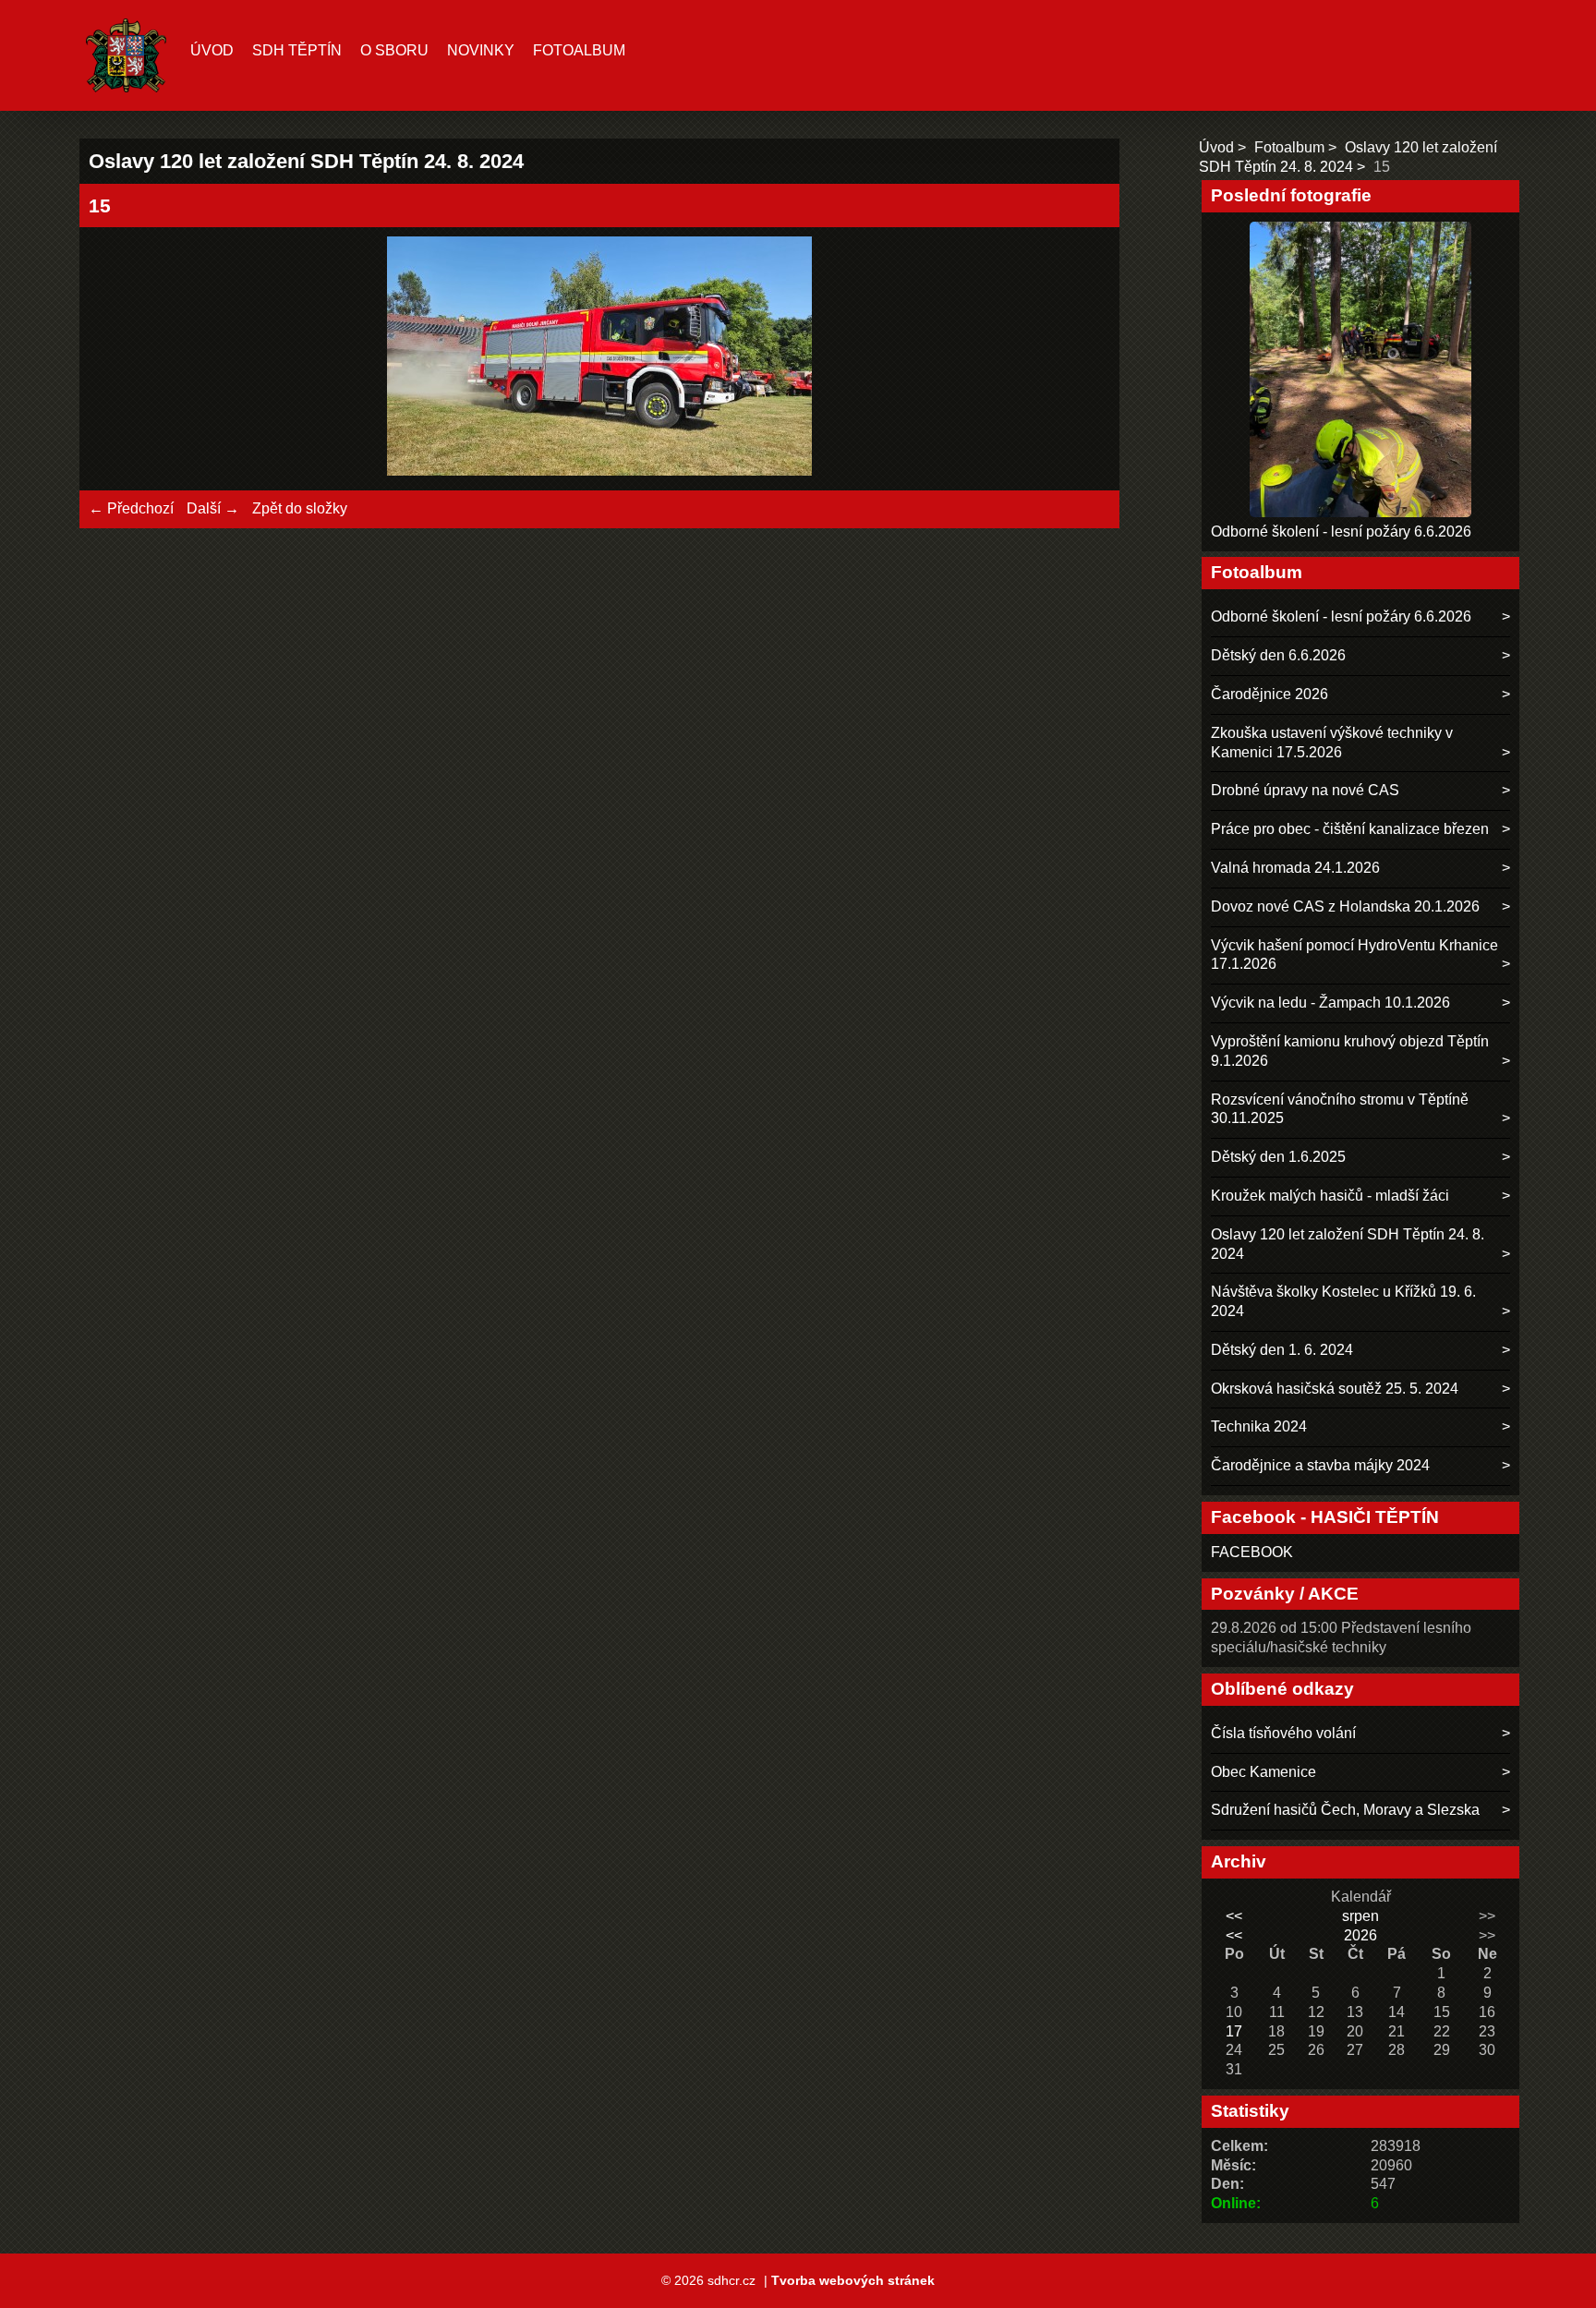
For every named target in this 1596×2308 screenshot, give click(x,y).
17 (1234, 2031)
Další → (213, 508)
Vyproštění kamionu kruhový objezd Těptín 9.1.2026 (1350, 1051)
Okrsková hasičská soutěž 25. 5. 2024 (1335, 1389)
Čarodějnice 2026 (1270, 694)
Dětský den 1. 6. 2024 (1282, 1350)
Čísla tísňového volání (1283, 1733)
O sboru (394, 50)
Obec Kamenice (1263, 1772)
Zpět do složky (300, 508)
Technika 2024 (1259, 1426)
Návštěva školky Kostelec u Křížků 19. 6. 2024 (1343, 1301)
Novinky (481, 50)
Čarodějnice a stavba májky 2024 (1320, 1465)
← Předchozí (131, 508)
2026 (1360, 1935)
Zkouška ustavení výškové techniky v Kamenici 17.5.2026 (1332, 743)
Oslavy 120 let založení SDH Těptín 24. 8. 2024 (1348, 1244)
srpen (1360, 1916)
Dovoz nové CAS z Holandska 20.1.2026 (1345, 906)
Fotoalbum (579, 50)
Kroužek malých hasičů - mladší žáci (1330, 1196)
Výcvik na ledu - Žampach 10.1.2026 (1330, 1003)
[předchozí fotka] (119, 359)
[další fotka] (1080, 359)
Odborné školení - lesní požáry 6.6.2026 (1341, 532)
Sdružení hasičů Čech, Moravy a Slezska (1345, 1810)
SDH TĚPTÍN (297, 50)
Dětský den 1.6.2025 (1278, 1157)
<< (1234, 1916)
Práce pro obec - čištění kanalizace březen (1350, 829)
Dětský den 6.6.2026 (1278, 655)
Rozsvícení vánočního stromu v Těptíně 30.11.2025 (1340, 1109)
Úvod (212, 50)
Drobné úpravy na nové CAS (1305, 790)
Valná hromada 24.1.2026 (1295, 868)
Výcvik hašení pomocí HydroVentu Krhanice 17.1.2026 (1354, 955)
